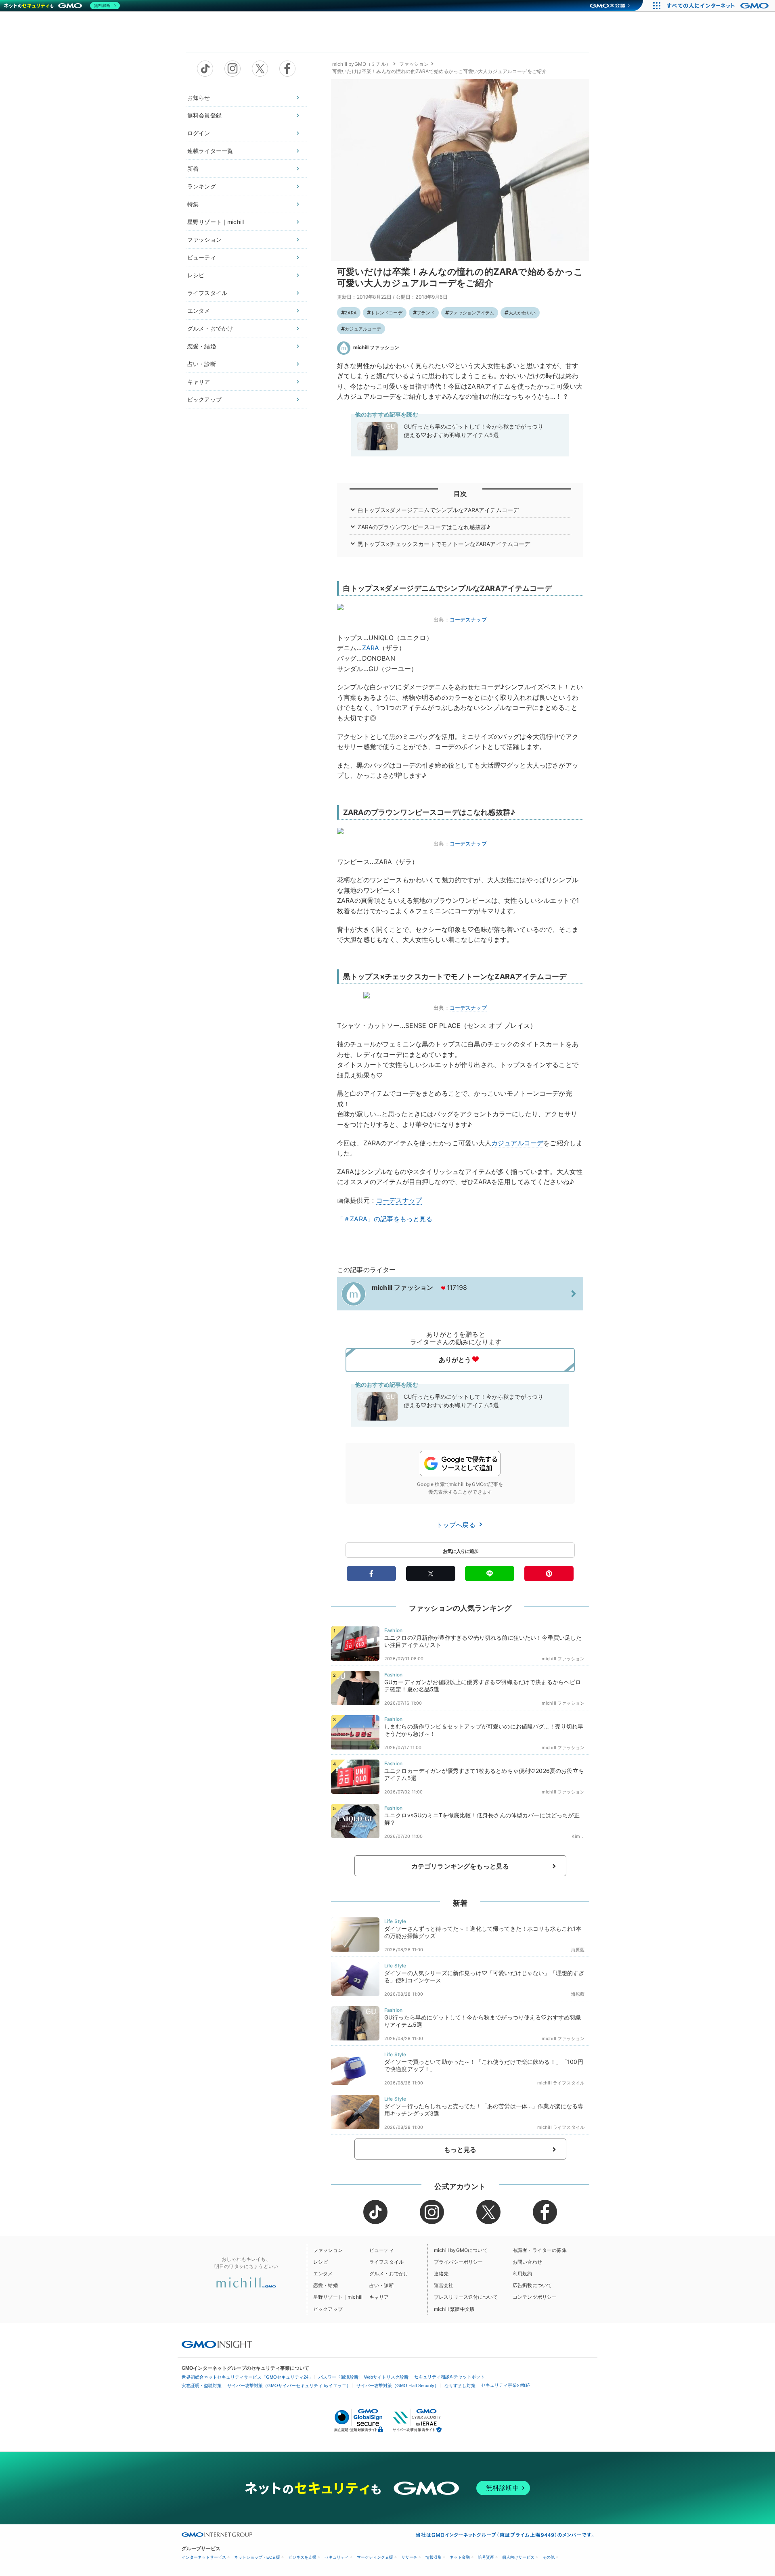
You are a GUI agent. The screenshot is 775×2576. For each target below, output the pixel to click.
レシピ (196, 275)
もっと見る (460, 2149)
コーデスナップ (468, 619)
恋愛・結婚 (202, 346)
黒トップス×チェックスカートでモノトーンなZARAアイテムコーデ (444, 544)
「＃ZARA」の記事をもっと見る (385, 1219)
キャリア (199, 382)
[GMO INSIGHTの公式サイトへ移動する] (217, 2344)
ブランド (426, 313)
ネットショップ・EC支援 (257, 2557)
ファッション (204, 240)
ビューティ (202, 257)
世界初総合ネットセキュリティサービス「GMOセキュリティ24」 (247, 2377)
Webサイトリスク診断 (386, 2377)
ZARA (351, 313)
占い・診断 (202, 364)
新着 (193, 168)
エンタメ (199, 311)
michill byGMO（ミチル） (361, 64)
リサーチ (409, 2557)
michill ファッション (376, 347)
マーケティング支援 (375, 2557)
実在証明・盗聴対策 (202, 2386)
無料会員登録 (204, 115)
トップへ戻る (457, 1525)
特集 (193, 204)
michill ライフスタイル (561, 2083)
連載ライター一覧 (210, 151)
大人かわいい (522, 313)
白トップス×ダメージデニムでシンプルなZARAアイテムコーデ (438, 510)
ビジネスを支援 (302, 2557)
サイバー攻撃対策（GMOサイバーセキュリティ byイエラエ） (289, 2386)
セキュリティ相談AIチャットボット (449, 2377)
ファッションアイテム (471, 313)
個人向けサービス (518, 2557)
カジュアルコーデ (363, 329)
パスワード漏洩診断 (338, 2377)
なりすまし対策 (460, 2386)
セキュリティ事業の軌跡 (506, 2385)
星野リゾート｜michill (216, 222)
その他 (549, 2557)
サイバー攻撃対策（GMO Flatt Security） (398, 2386)
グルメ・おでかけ (210, 328)
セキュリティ (337, 2557)
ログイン (199, 133)
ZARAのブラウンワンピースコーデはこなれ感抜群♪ (424, 527)
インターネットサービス (204, 2557)
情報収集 (434, 2557)
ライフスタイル (207, 293)
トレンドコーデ (386, 313)
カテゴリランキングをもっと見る (460, 1866)
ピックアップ (204, 399)
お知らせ (199, 97)
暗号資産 (486, 2557)
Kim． (578, 1836)
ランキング (202, 186)
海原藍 (578, 1950)
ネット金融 (460, 2557)
